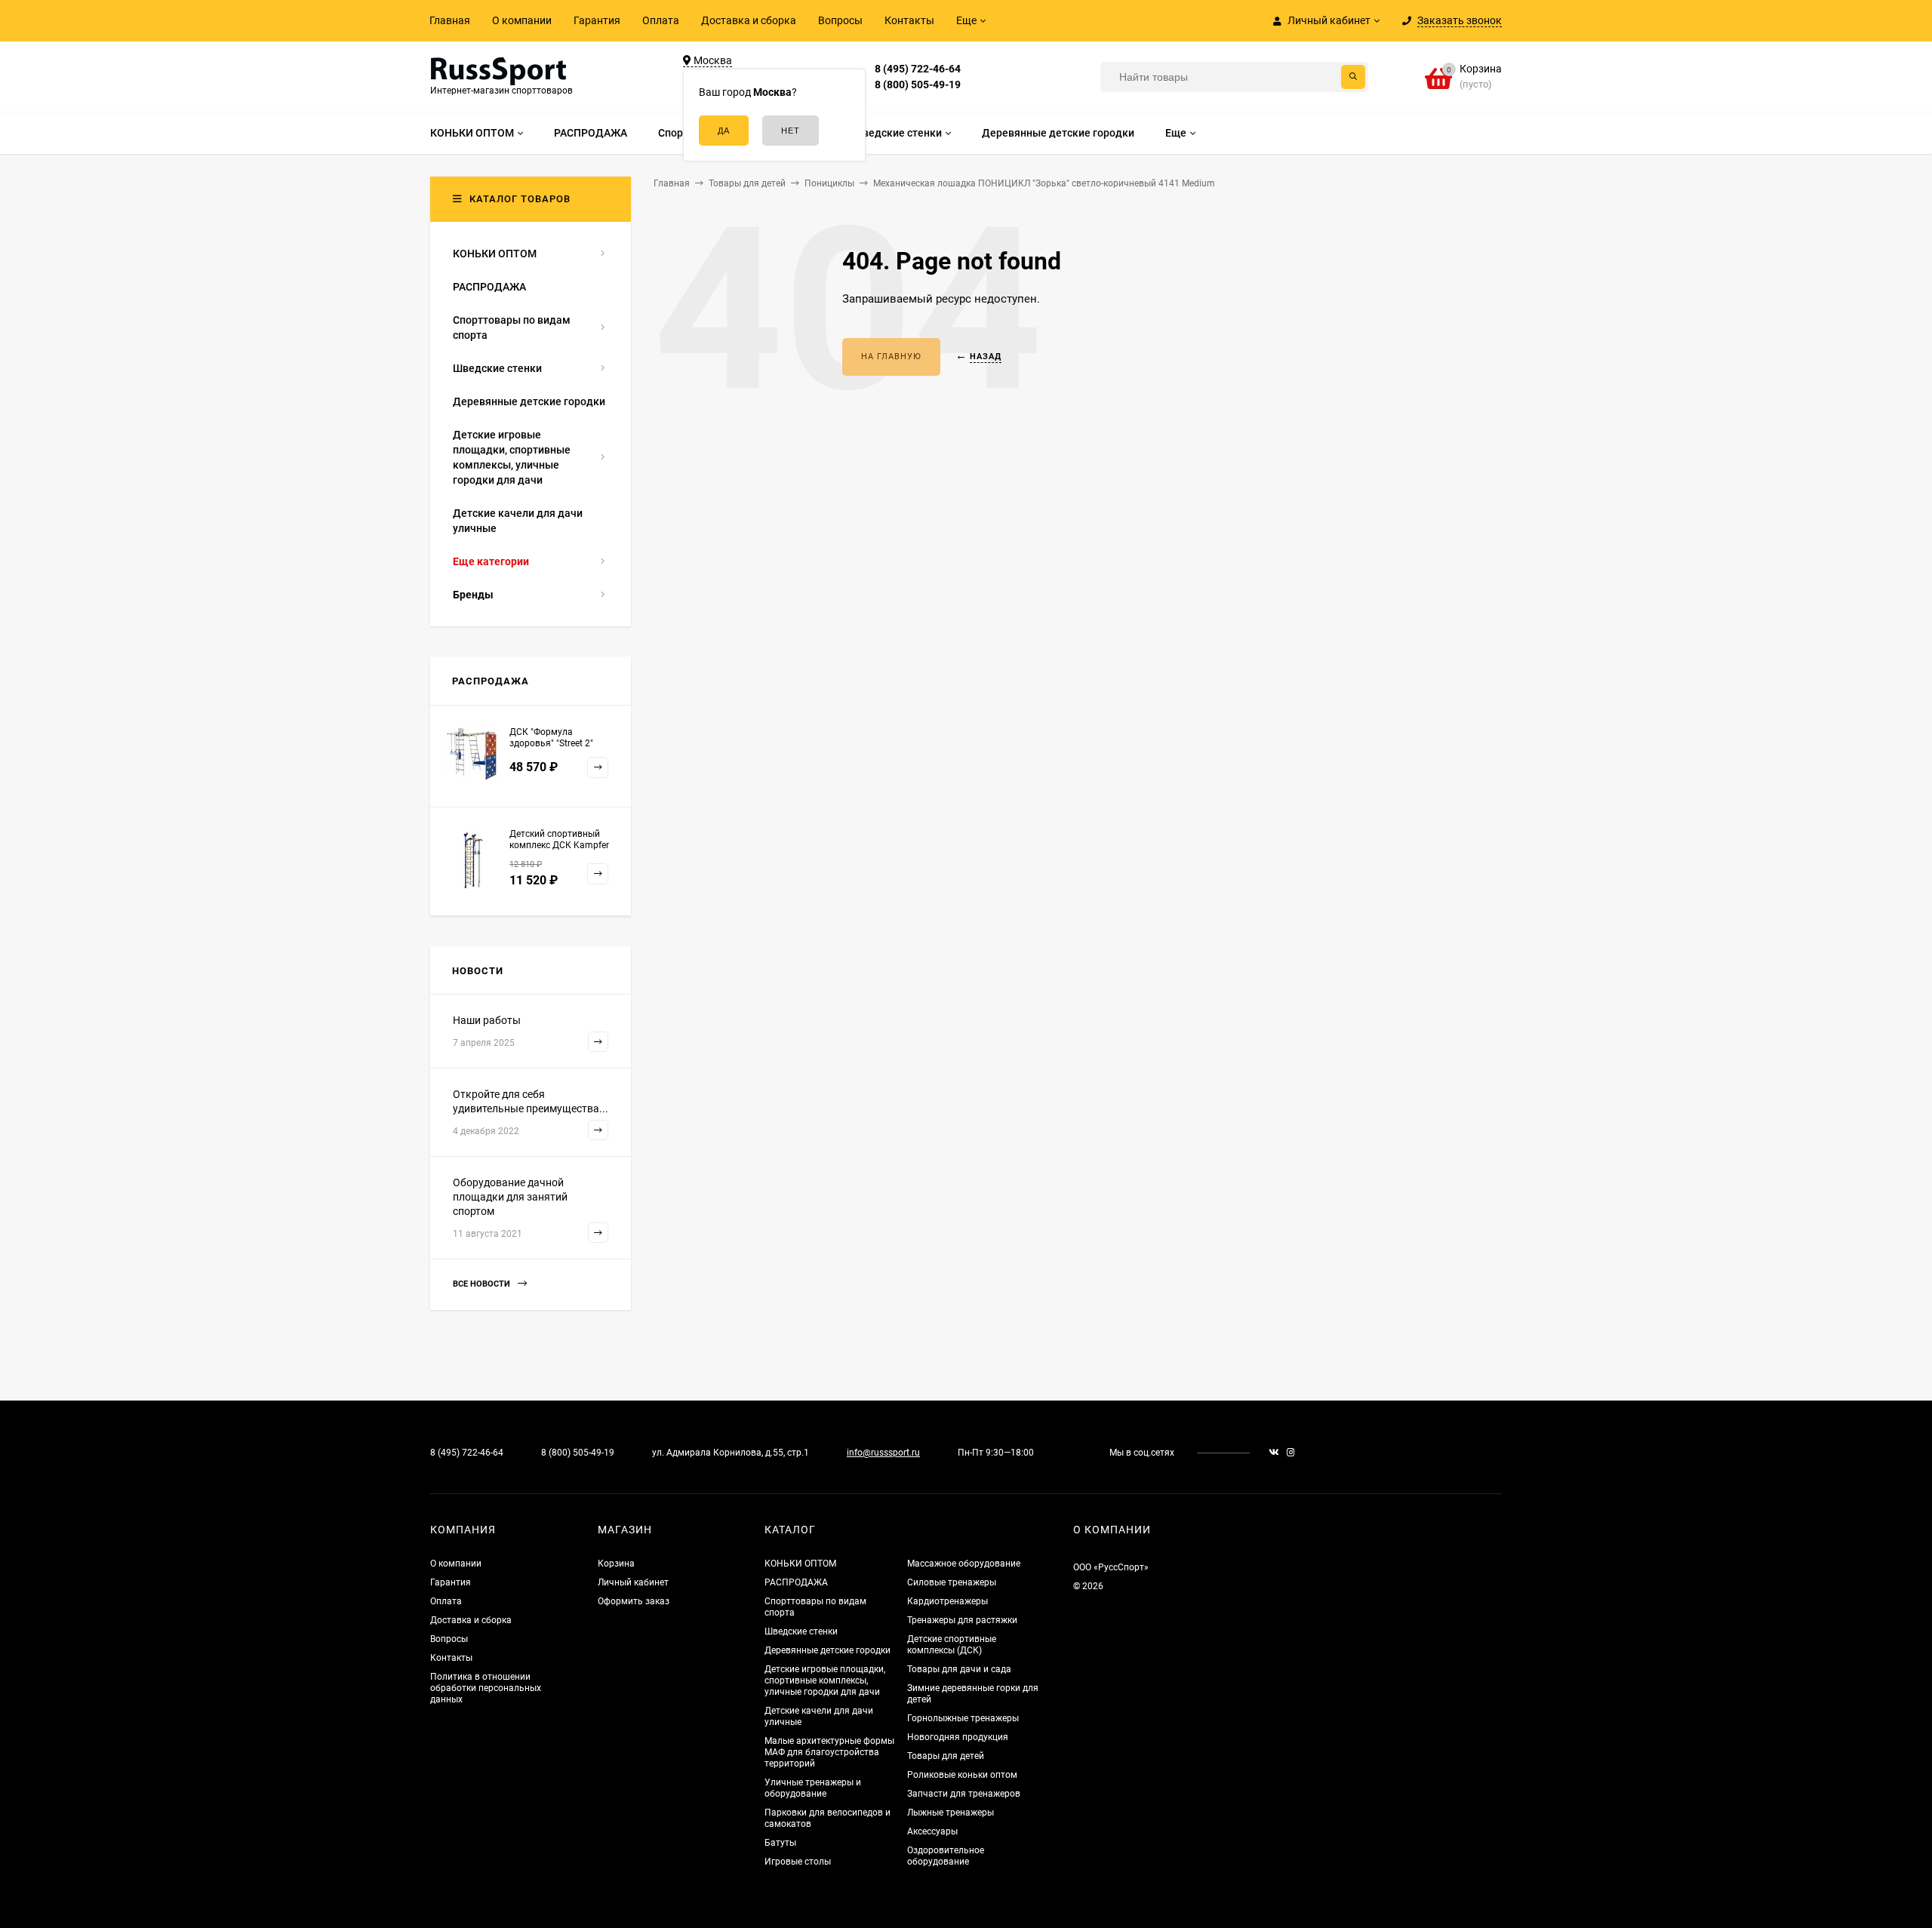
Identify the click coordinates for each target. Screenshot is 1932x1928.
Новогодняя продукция (958, 1737)
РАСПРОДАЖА (796, 1582)
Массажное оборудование (964, 1564)
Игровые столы (798, 1862)
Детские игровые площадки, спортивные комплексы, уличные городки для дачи (825, 1680)
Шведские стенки (801, 1631)
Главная (450, 20)
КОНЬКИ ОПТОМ (800, 1564)
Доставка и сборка (749, 20)
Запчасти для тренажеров (964, 1794)
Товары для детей (946, 1756)
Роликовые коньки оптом (962, 1775)
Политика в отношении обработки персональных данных (486, 1688)
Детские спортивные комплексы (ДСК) (952, 1645)
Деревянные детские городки (828, 1650)
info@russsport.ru (883, 1453)
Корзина (616, 1564)
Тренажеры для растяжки (962, 1620)
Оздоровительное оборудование (946, 1856)
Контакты (909, 20)
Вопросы (840, 20)
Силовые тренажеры (952, 1582)
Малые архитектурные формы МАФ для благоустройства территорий (829, 1752)
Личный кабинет (633, 1582)
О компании (522, 20)
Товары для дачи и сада (959, 1669)
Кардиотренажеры (948, 1601)
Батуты (780, 1843)
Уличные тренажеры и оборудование (813, 1788)
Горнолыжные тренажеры (963, 1718)
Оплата (661, 20)
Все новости (483, 1284)
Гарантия (597, 20)
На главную (891, 357)
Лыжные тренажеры (951, 1813)
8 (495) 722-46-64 (918, 69)
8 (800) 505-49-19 (918, 85)
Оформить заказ (634, 1601)
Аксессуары (932, 1831)
